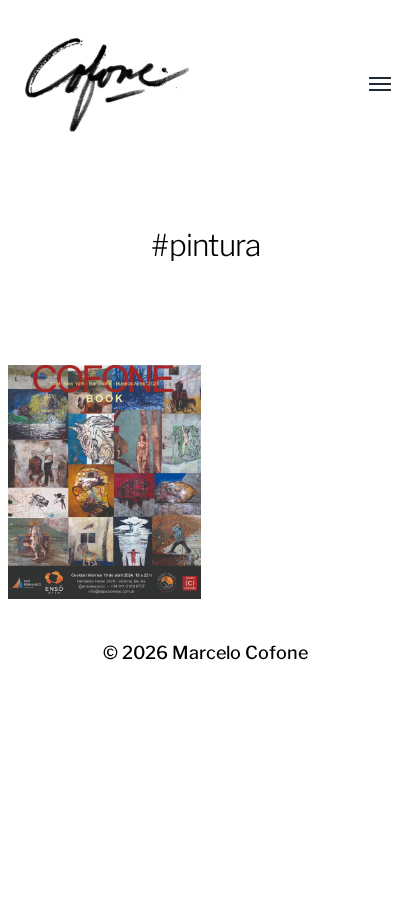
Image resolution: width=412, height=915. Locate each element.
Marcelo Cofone (240, 652)
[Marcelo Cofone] (166, 85)
